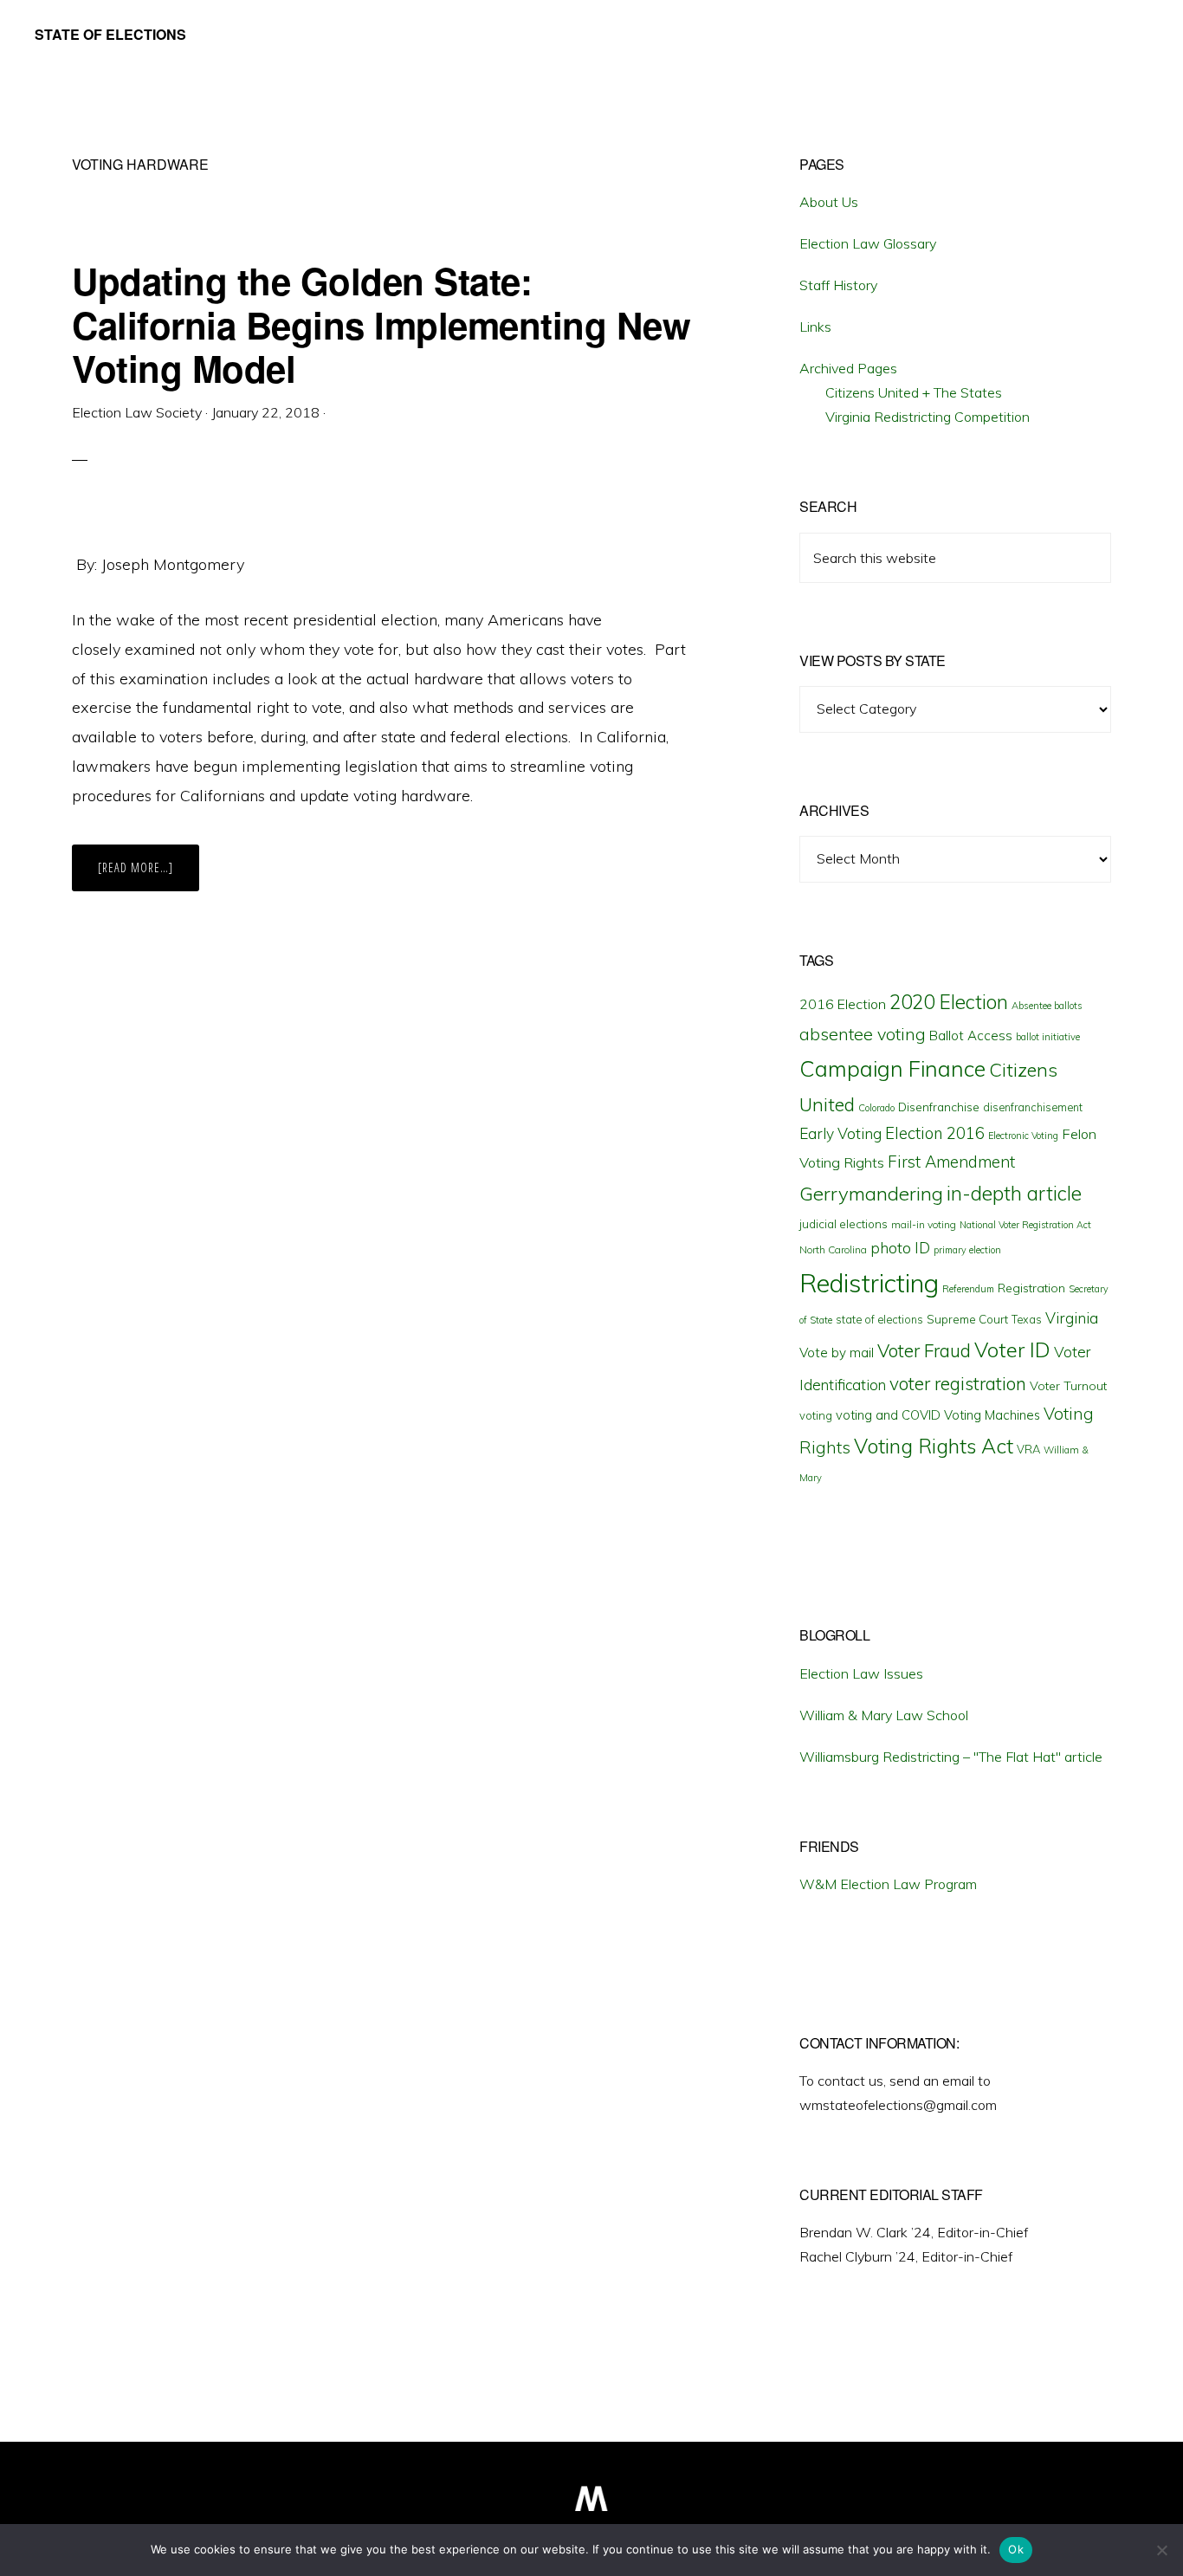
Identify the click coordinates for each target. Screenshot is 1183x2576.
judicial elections (844, 1224)
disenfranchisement (1033, 1107)
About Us (829, 202)
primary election (967, 1250)
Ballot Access (971, 1036)
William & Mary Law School (884, 1715)
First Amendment (951, 1162)
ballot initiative (1048, 1037)
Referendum (968, 1289)
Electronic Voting (1023, 1136)
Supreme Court (967, 1319)
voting (816, 1415)
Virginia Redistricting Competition (928, 417)
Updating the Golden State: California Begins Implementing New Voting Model (381, 324)
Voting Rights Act (934, 1446)
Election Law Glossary (868, 243)
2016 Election (843, 1004)
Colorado (876, 1108)
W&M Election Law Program (888, 1884)
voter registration (958, 1383)
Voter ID (1012, 1349)
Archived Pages (848, 368)
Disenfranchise (939, 1107)
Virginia (1072, 1318)
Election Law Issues (861, 1673)
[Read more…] (149, 875)
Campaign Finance (892, 1068)
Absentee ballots (1047, 1006)
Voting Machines (992, 1415)
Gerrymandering (871, 1194)
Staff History (838, 285)
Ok (1016, 2549)
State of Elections (110, 34)
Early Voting (840, 1133)
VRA (1028, 1449)
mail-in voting (924, 1224)
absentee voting (863, 1034)
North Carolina (833, 1249)
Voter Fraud (924, 1350)
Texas (1027, 1319)
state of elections (879, 1319)
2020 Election (949, 1002)
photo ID (900, 1248)
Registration (1031, 1288)
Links (815, 327)
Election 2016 (935, 1133)
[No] (1161, 2550)
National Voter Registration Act (1025, 1225)
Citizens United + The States (914, 392)
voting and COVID (888, 1415)
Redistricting (869, 1283)
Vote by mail (837, 1353)
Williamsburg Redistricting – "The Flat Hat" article (951, 1757)
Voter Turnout (1068, 1386)
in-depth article (1014, 1193)
